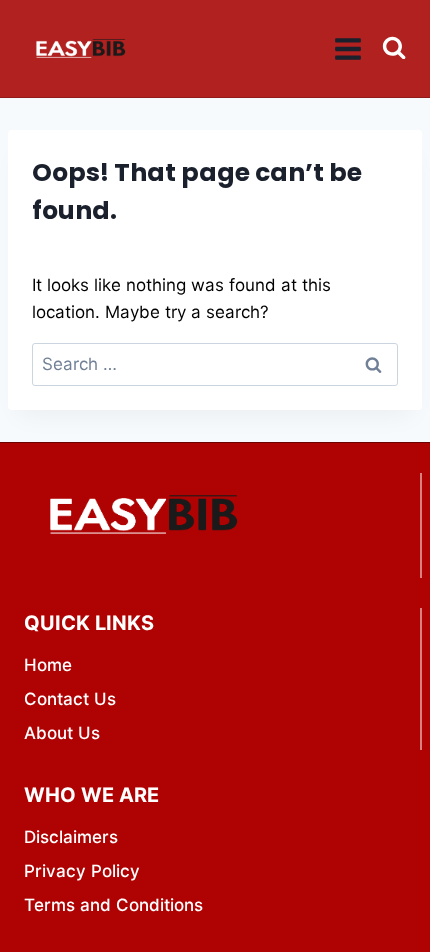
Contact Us (70, 699)
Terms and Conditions (113, 905)
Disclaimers (71, 837)
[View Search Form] (394, 48)
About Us (62, 733)
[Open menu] (348, 48)
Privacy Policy (82, 871)
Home (48, 665)
